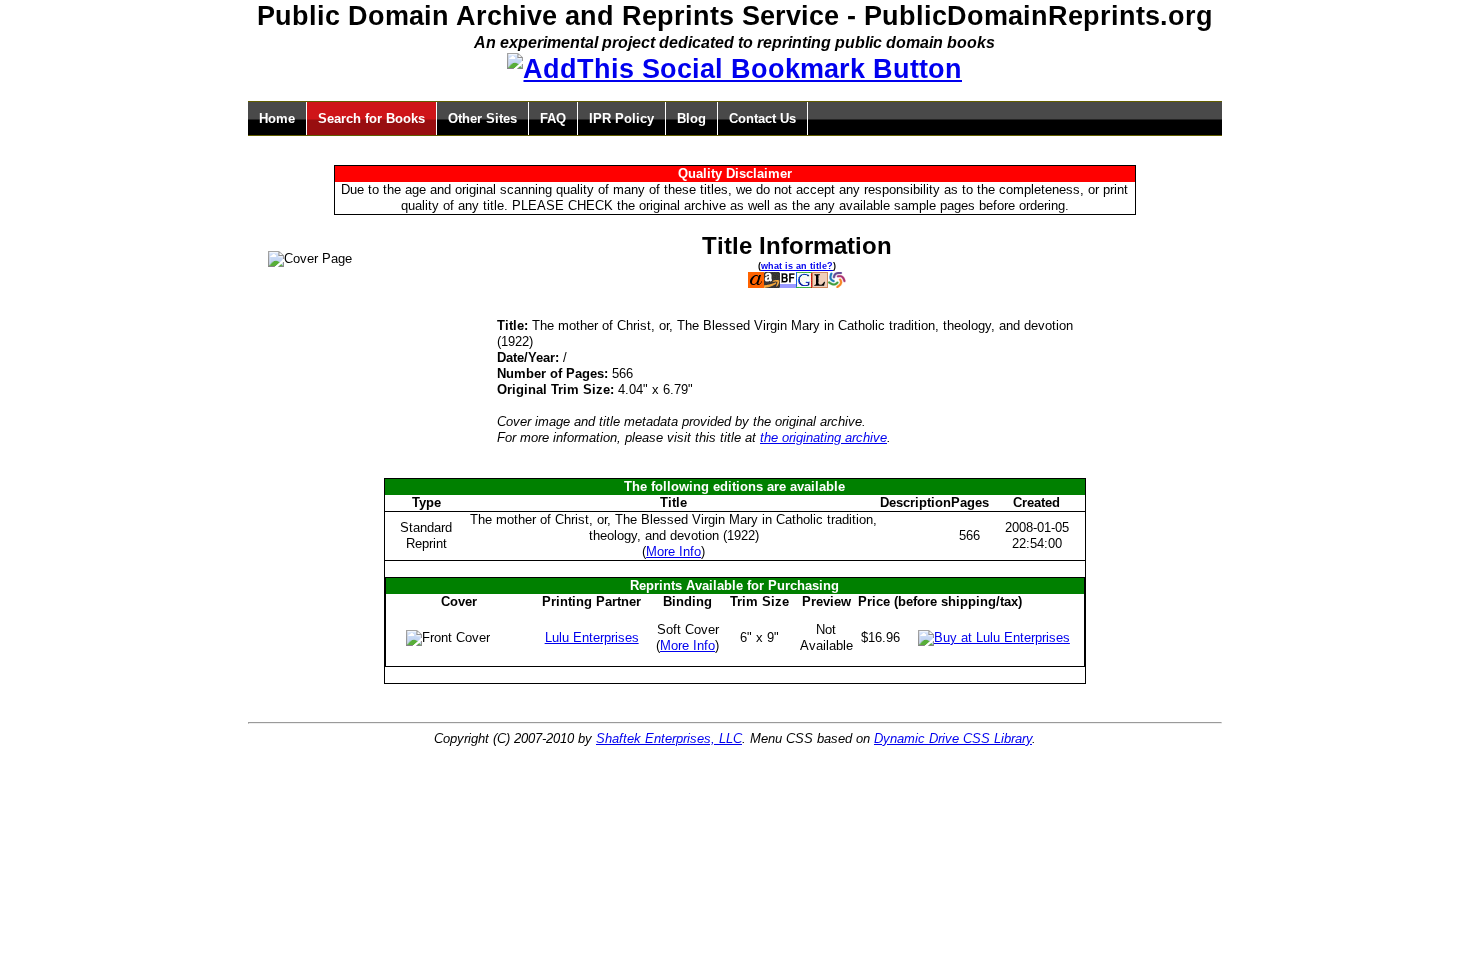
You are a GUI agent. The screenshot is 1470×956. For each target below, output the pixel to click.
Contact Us (762, 118)
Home (277, 118)
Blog (691, 118)
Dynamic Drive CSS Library (953, 738)
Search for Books (371, 118)
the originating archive (823, 437)
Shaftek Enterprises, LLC (669, 738)
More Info (673, 551)
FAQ (553, 118)
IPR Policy (621, 118)
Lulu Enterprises (592, 637)
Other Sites (482, 118)
